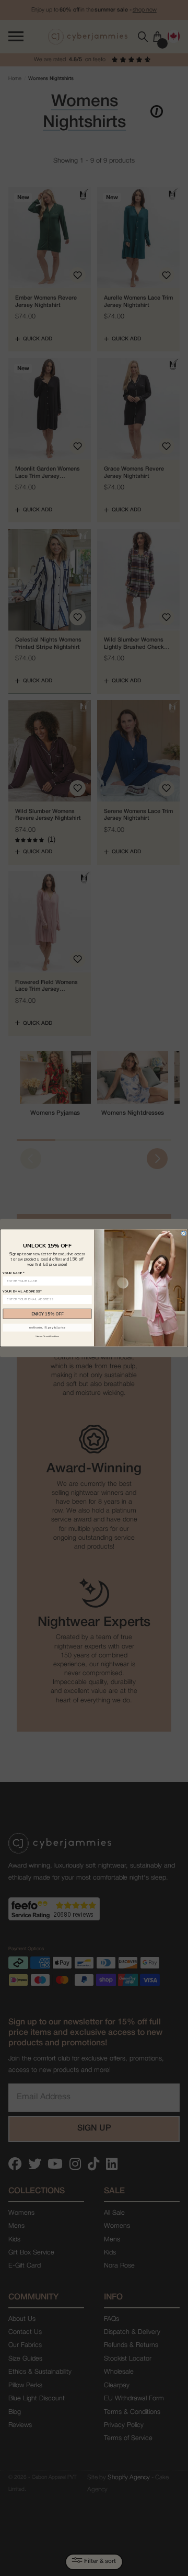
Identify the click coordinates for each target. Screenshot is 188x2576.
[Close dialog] (184, 1233)
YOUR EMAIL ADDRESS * (22, 1292)
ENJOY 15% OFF (48, 1314)
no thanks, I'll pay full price (47, 1328)
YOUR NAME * (14, 1273)
